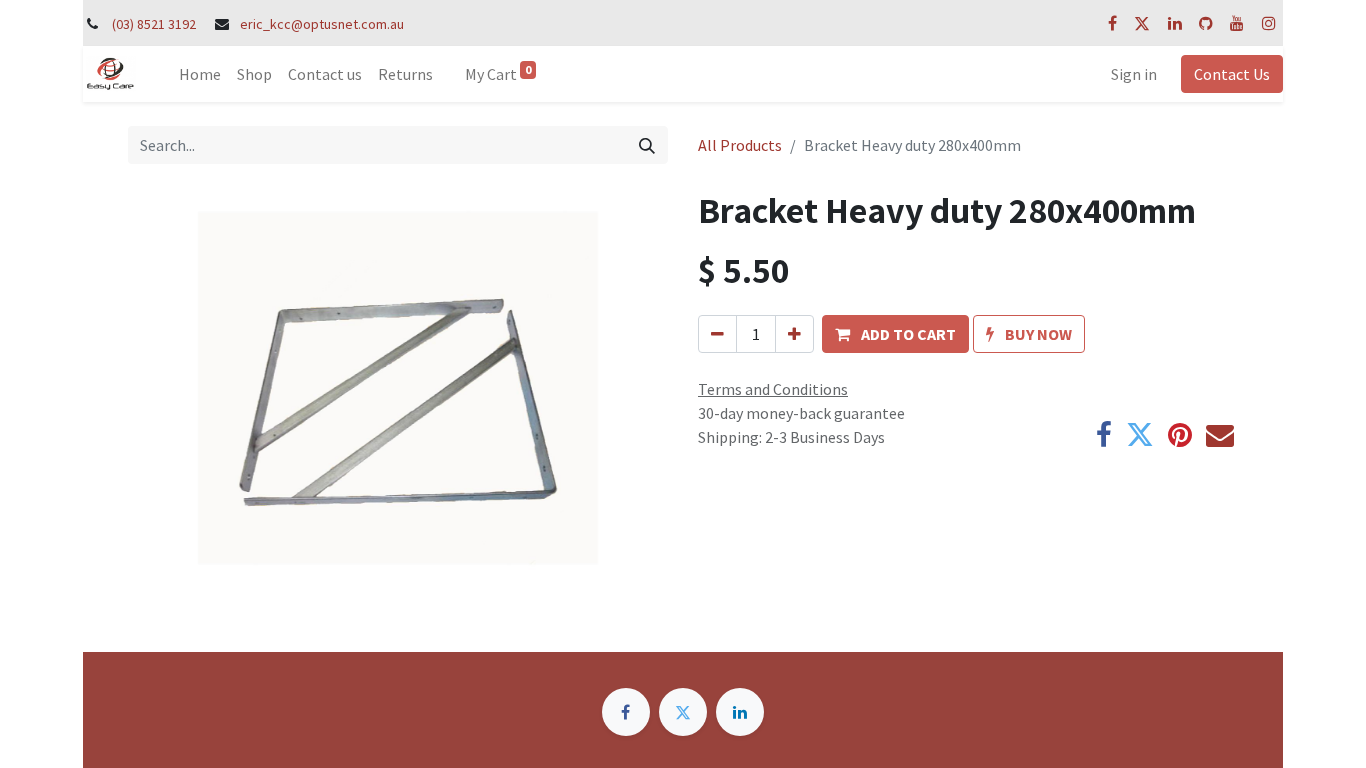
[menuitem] (200, 74)
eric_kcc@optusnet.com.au (322, 24)
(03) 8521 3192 (154, 24)
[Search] (647, 145)
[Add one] (794, 334)
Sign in (1134, 74)
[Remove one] (717, 334)
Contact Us (1232, 74)
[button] (895, 334)
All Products (740, 145)
